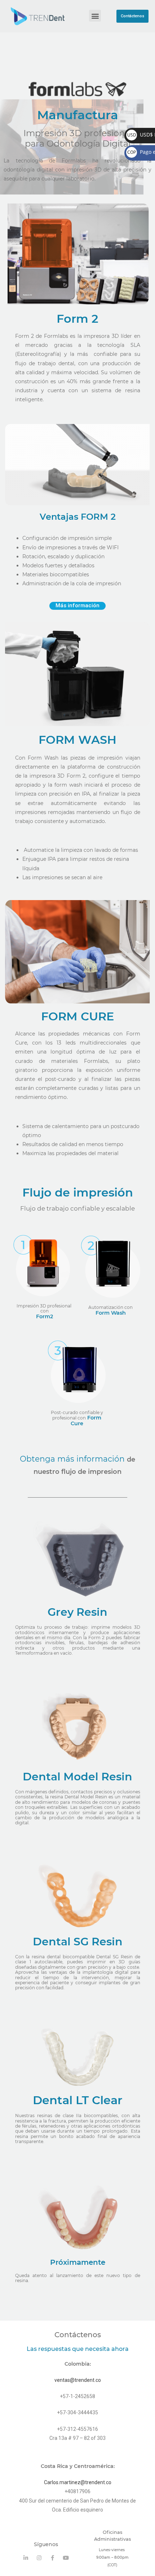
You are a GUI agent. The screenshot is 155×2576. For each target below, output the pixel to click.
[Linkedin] (26, 2558)
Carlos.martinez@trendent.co (78, 2482)
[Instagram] (39, 2558)
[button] (133, 16)
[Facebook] (52, 2558)
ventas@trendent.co (78, 2380)
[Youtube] (66, 2558)
